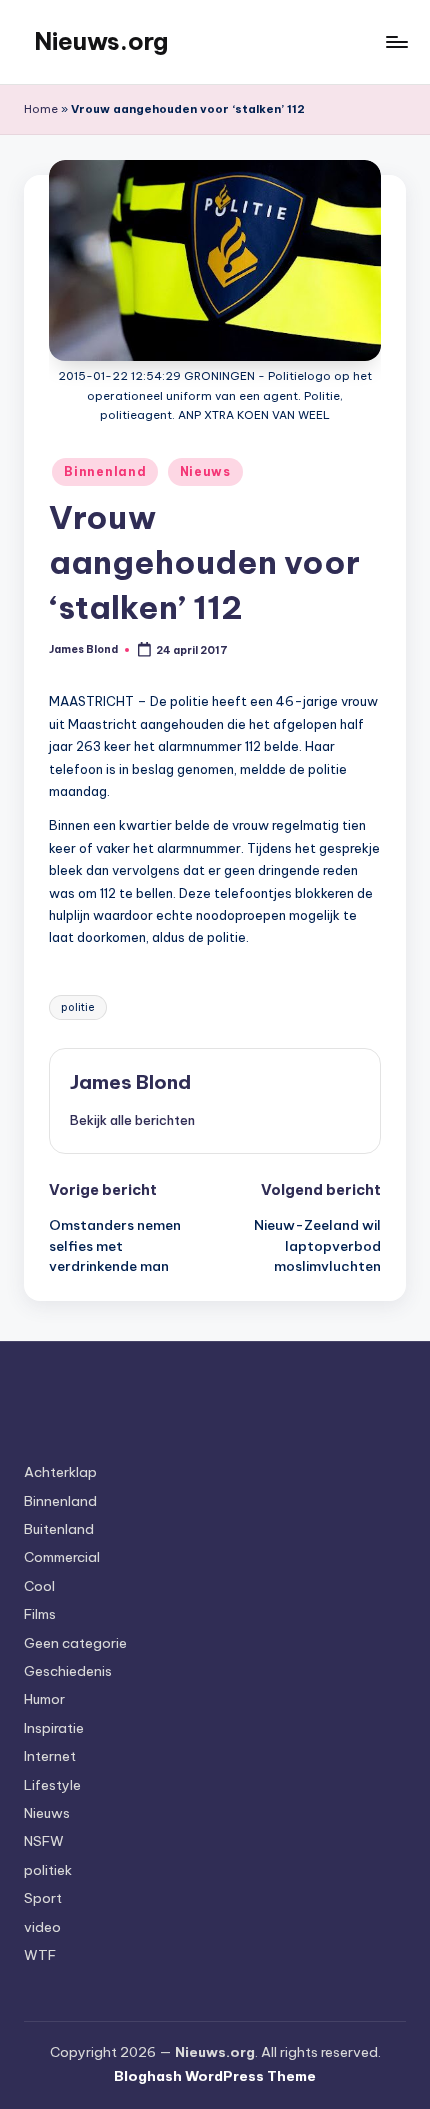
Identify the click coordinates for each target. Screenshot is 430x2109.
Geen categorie (75, 1643)
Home (41, 109)
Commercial (62, 1557)
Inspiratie (54, 1728)
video (42, 1927)
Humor (44, 1699)
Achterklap (60, 1472)
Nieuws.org (101, 41)
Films (40, 1614)
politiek (48, 1870)
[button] (132, 1120)
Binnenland (105, 471)
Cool (39, 1586)
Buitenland (59, 1529)
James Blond (130, 1082)
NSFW (44, 1841)
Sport (43, 1898)
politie (78, 1007)
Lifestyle (52, 1785)
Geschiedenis (68, 1671)
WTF (40, 1955)
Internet (50, 1756)
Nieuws (205, 471)
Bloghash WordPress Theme (215, 2076)
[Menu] (396, 41)
